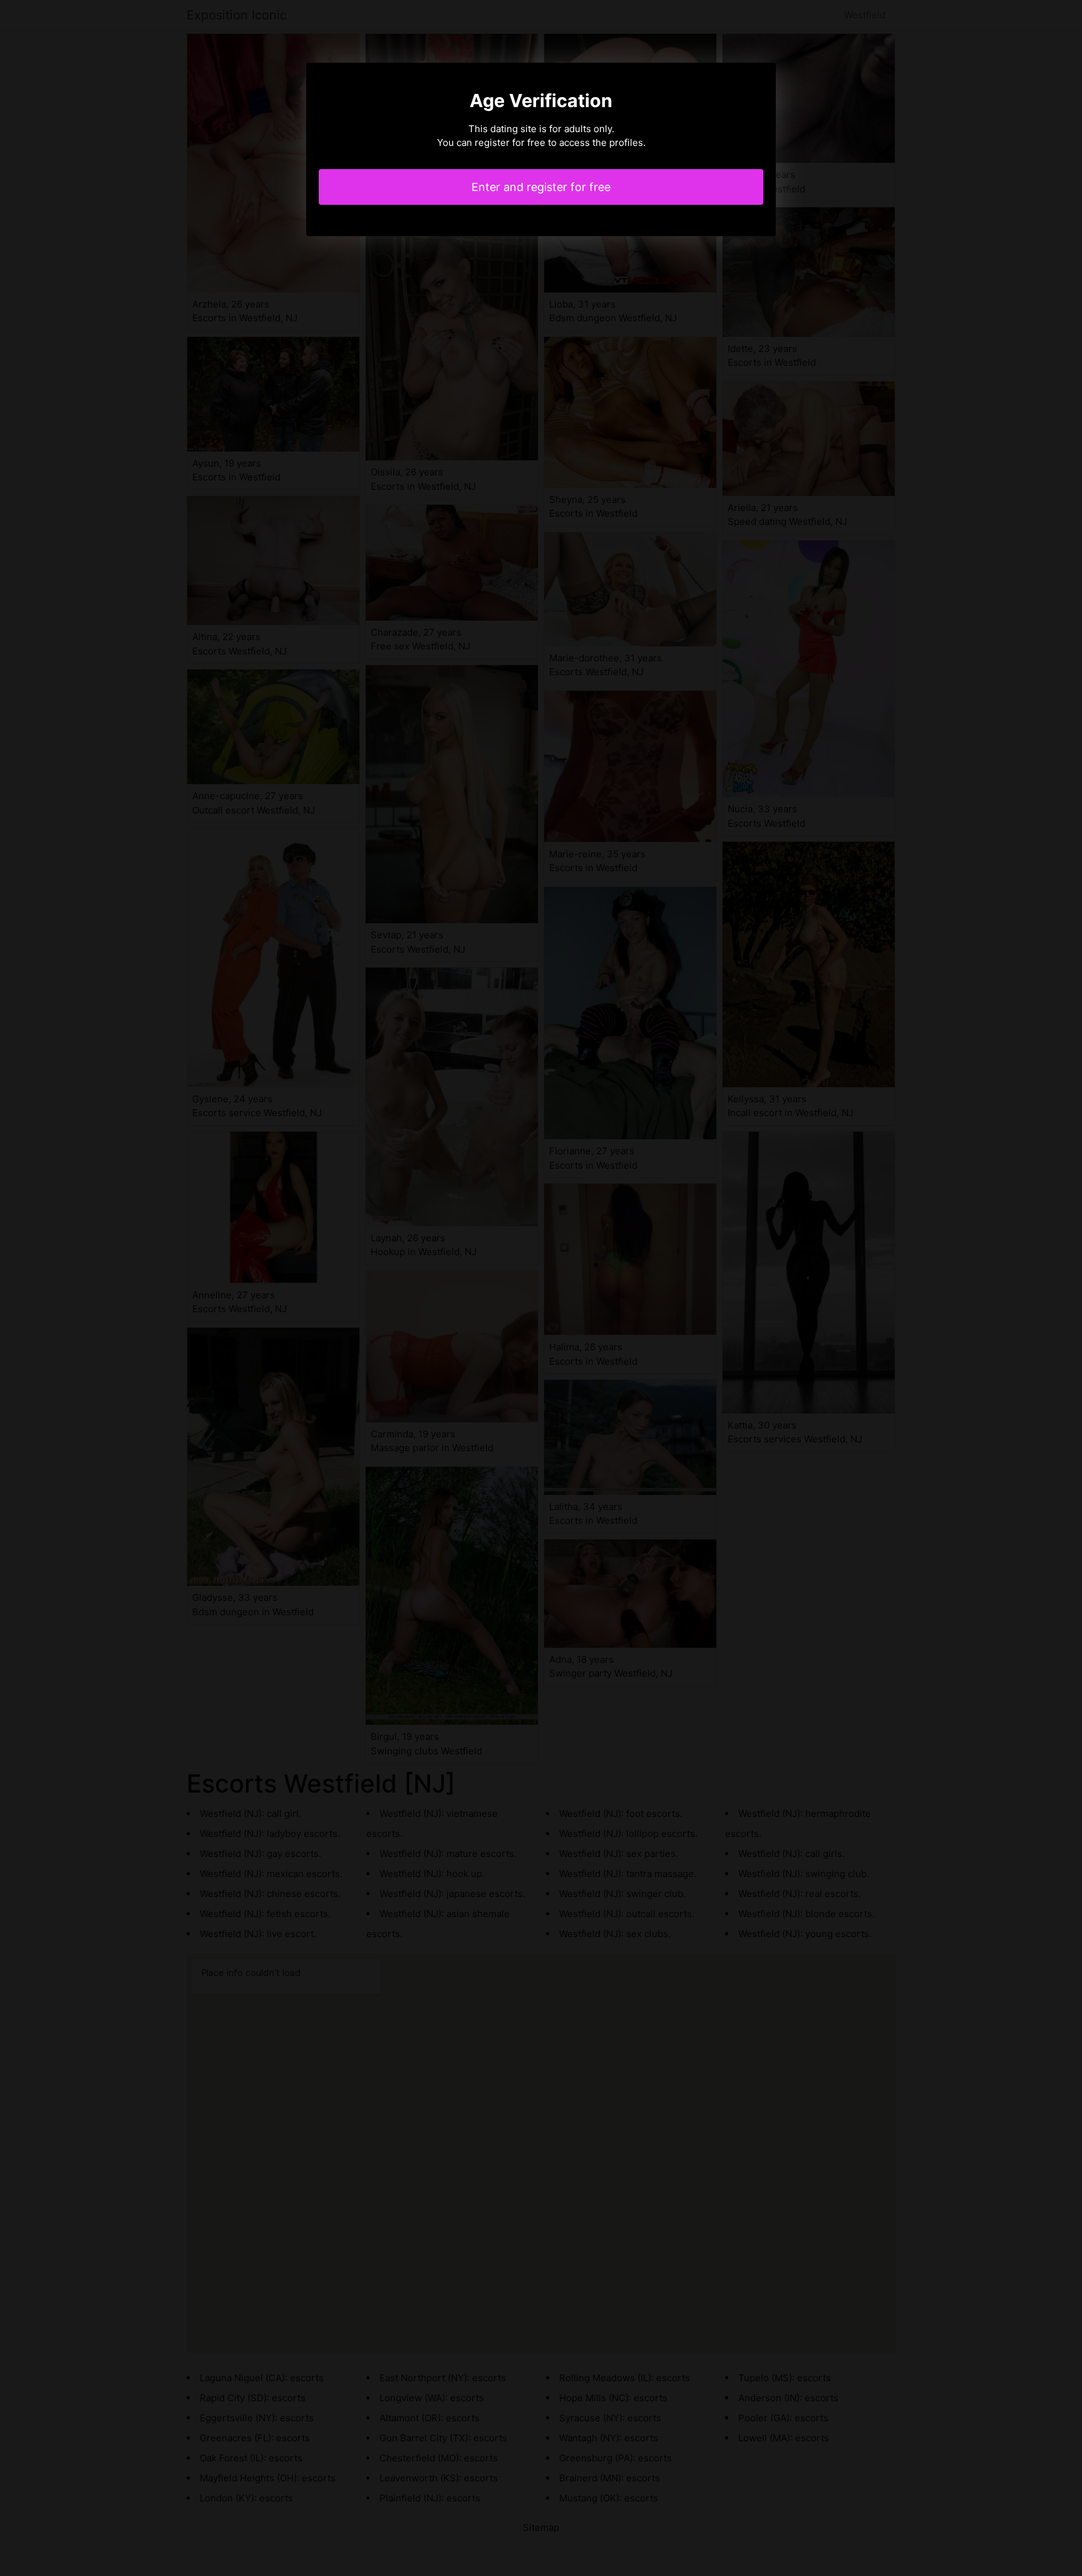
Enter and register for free (541, 187)
